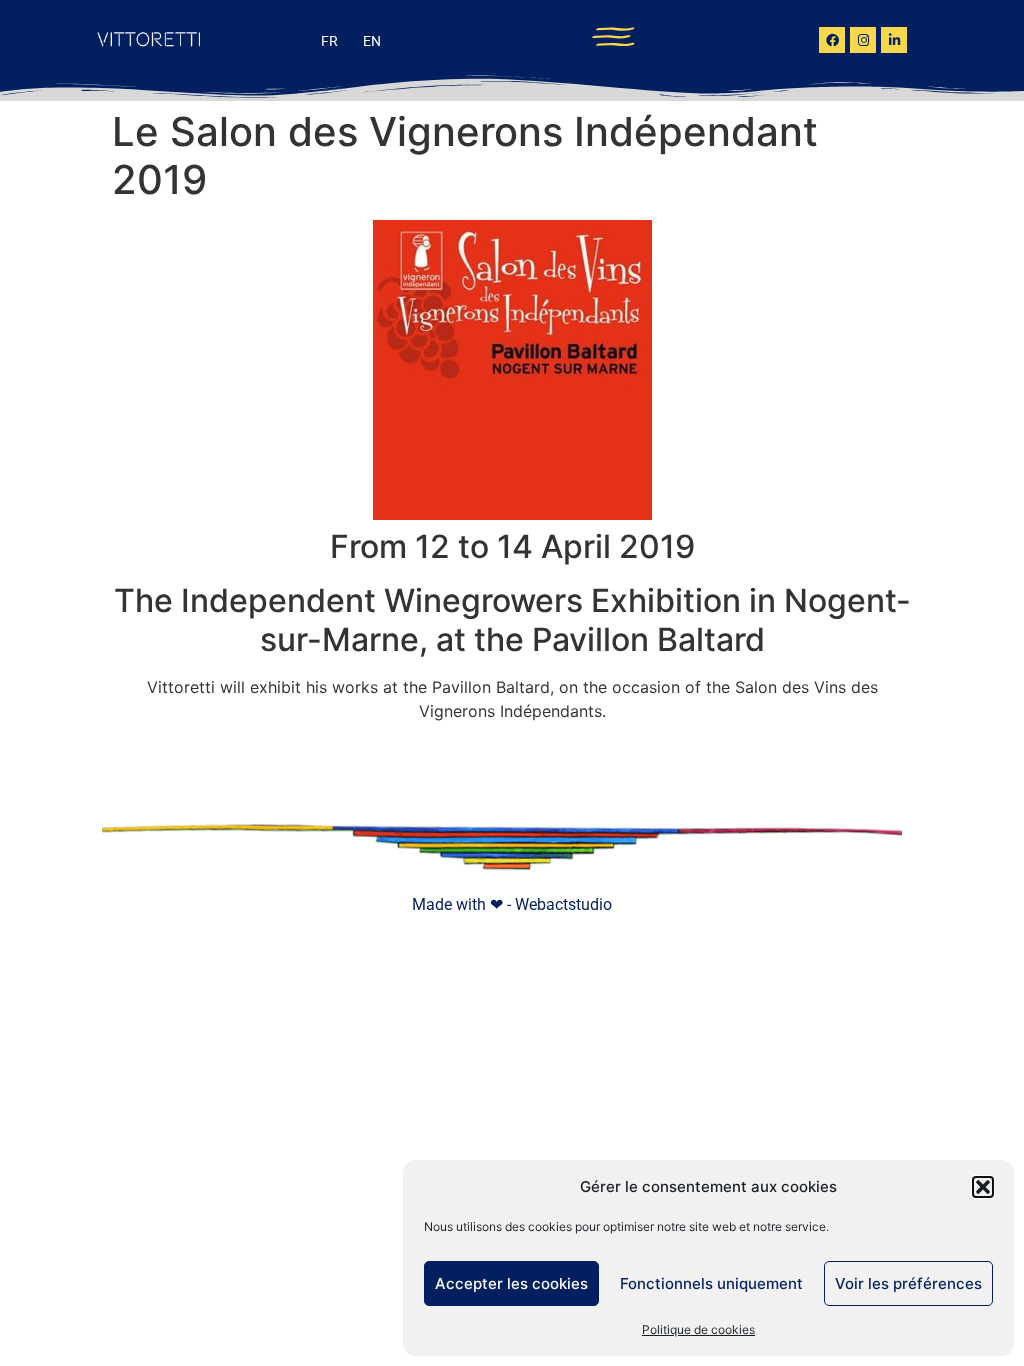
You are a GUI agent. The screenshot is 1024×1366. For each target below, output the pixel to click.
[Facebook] (832, 40)
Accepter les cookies (511, 1283)
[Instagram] (863, 40)
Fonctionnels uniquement (711, 1283)
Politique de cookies (698, 1329)
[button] (983, 1187)
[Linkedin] (894, 40)
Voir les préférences (908, 1283)
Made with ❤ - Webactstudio (512, 904)
